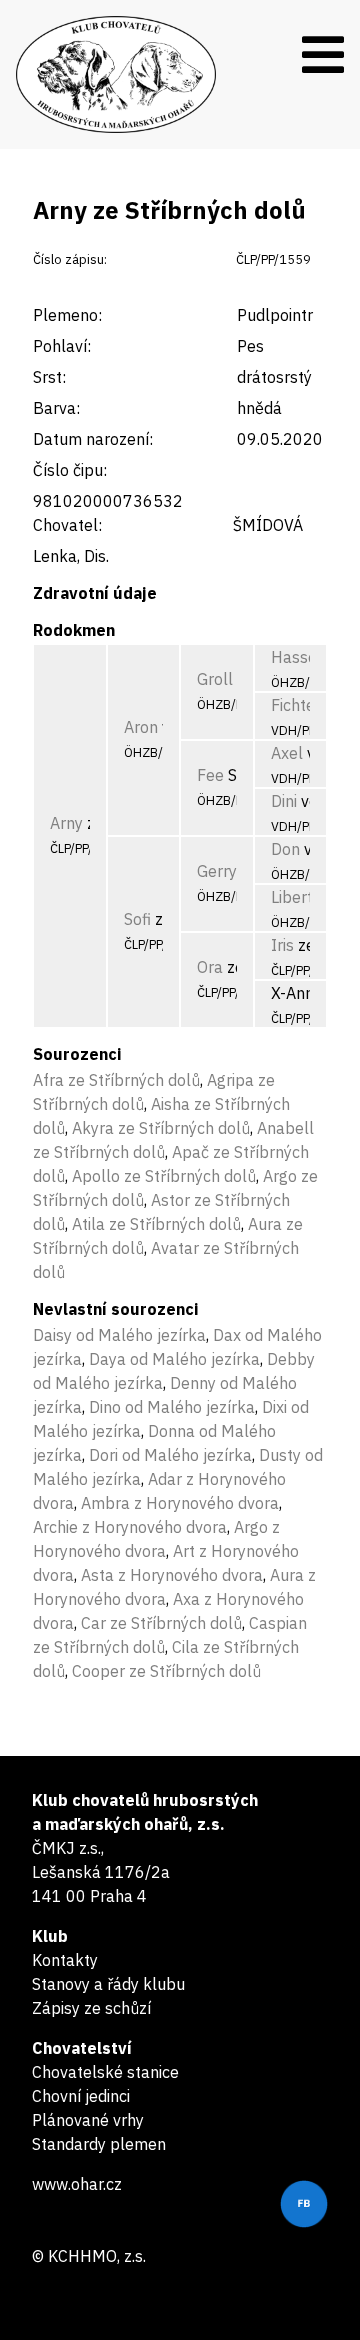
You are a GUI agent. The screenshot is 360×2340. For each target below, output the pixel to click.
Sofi (137, 919)
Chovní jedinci (81, 2096)
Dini (284, 801)
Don (285, 849)
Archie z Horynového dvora (130, 1527)
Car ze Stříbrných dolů (161, 1623)
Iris (282, 945)
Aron (141, 727)
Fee (210, 775)
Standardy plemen (99, 2144)
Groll (215, 679)
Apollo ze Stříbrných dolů (164, 1176)
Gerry (217, 871)
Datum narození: (93, 439)
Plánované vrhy (88, 2120)
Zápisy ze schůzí (91, 2008)
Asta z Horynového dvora (172, 1575)
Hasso (294, 657)
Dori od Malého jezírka (170, 1455)
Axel (287, 753)
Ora (210, 967)
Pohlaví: (62, 346)
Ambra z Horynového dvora (180, 1503)
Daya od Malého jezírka (174, 1359)
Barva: (56, 408)
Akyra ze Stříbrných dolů (161, 1128)
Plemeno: (67, 315)
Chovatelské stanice (105, 2072)
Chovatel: (67, 525)
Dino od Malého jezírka (172, 1407)
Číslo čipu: (70, 470)
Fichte (293, 705)
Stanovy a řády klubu (108, 1984)
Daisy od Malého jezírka (119, 1335)
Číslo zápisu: (70, 259)
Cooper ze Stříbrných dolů (166, 1671)
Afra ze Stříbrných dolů (116, 1080)
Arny (66, 823)
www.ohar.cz (77, 2184)
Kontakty (65, 1960)
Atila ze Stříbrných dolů (156, 1224)
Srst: (49, 377)
